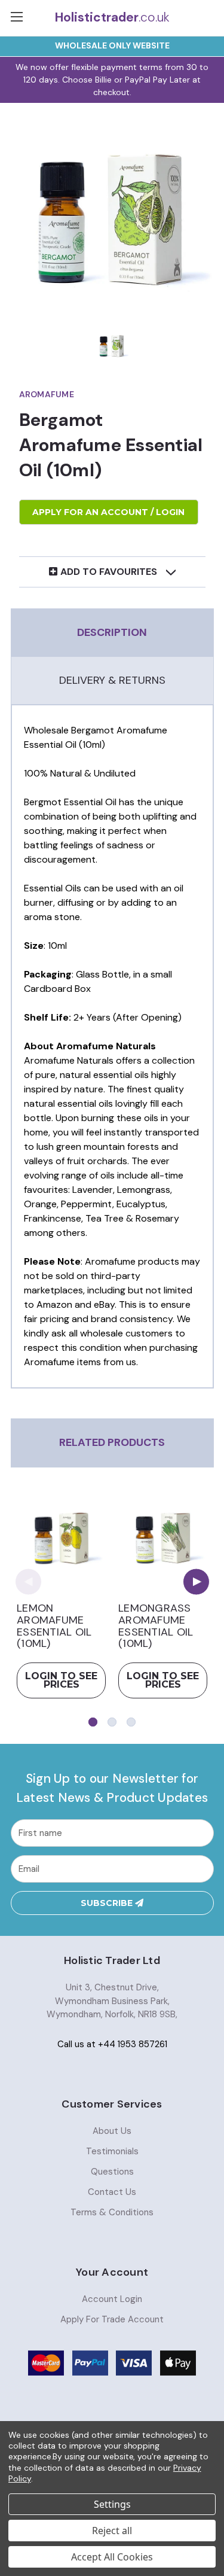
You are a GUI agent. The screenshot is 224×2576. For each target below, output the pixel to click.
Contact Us (112, 2192)
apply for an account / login (108, 512)
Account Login (112, 2299)
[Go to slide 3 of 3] (131, 1722)
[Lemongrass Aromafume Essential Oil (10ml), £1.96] (163, 1538)
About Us (112, 2131)
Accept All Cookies (112, 2557)
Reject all (112, 2531)
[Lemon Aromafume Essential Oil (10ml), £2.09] (61, 1538)
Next (196, 1581)
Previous (28, 1581)
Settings (112, 2504)
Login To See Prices (61, 1680)
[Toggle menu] (18, 18)
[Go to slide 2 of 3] (112, 1722)
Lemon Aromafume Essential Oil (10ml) (54, 1626)
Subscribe (108, 1903)
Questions (112, 2172)
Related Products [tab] (112, 1442)
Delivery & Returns (112, 680)
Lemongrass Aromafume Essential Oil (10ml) (156, 1626)
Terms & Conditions (112, 2212)
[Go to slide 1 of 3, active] (93, 1722)
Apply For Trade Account (112, 2319)
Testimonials (112, 2151)
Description (112, 632)
